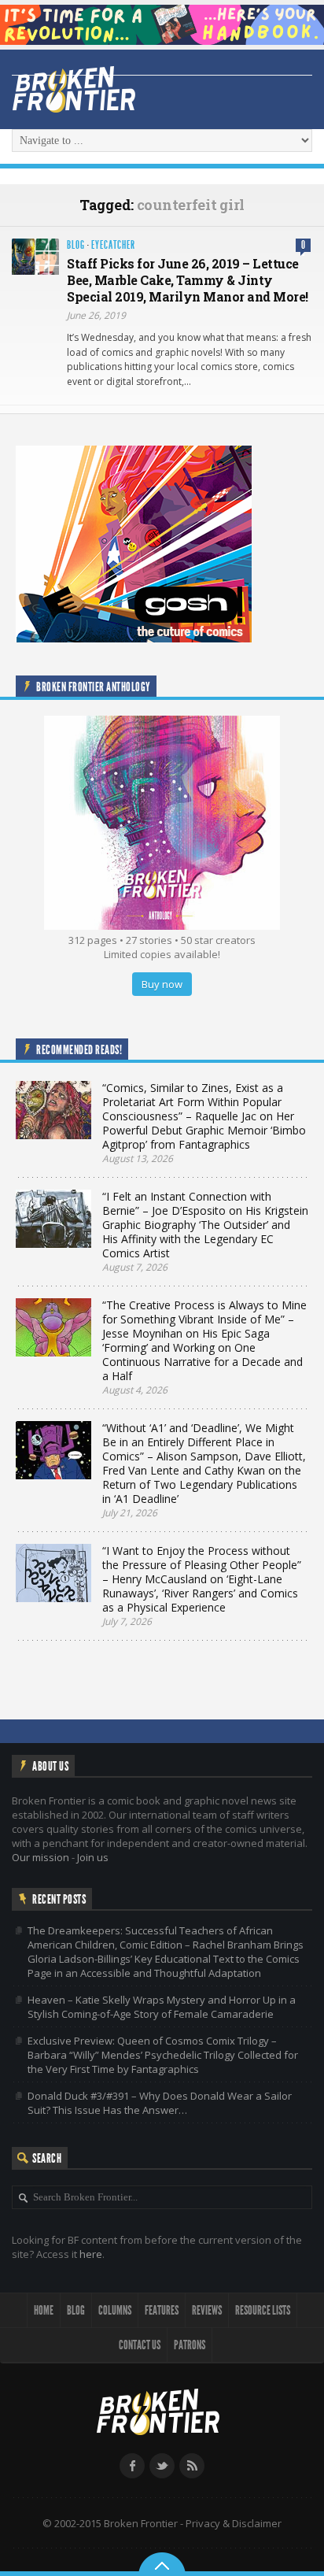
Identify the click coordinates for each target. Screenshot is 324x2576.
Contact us (140, 2345)
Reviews (207, 2310)
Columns (115, 2310)
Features (162, 2310)
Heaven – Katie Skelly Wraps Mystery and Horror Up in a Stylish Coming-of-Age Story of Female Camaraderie (162, 2007)
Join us (93, 1857)
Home (44, 2310)
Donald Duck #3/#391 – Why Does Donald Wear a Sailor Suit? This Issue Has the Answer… (160, 2103)
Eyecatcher (113, 245)
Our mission (40, 1857)
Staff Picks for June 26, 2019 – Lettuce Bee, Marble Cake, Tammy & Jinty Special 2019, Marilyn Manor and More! (188, 280)
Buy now (162, 984)
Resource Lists (263, 2310)
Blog (76, 245)
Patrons (190, 2345)
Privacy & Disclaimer (234, 2523)
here (91, 2254)
